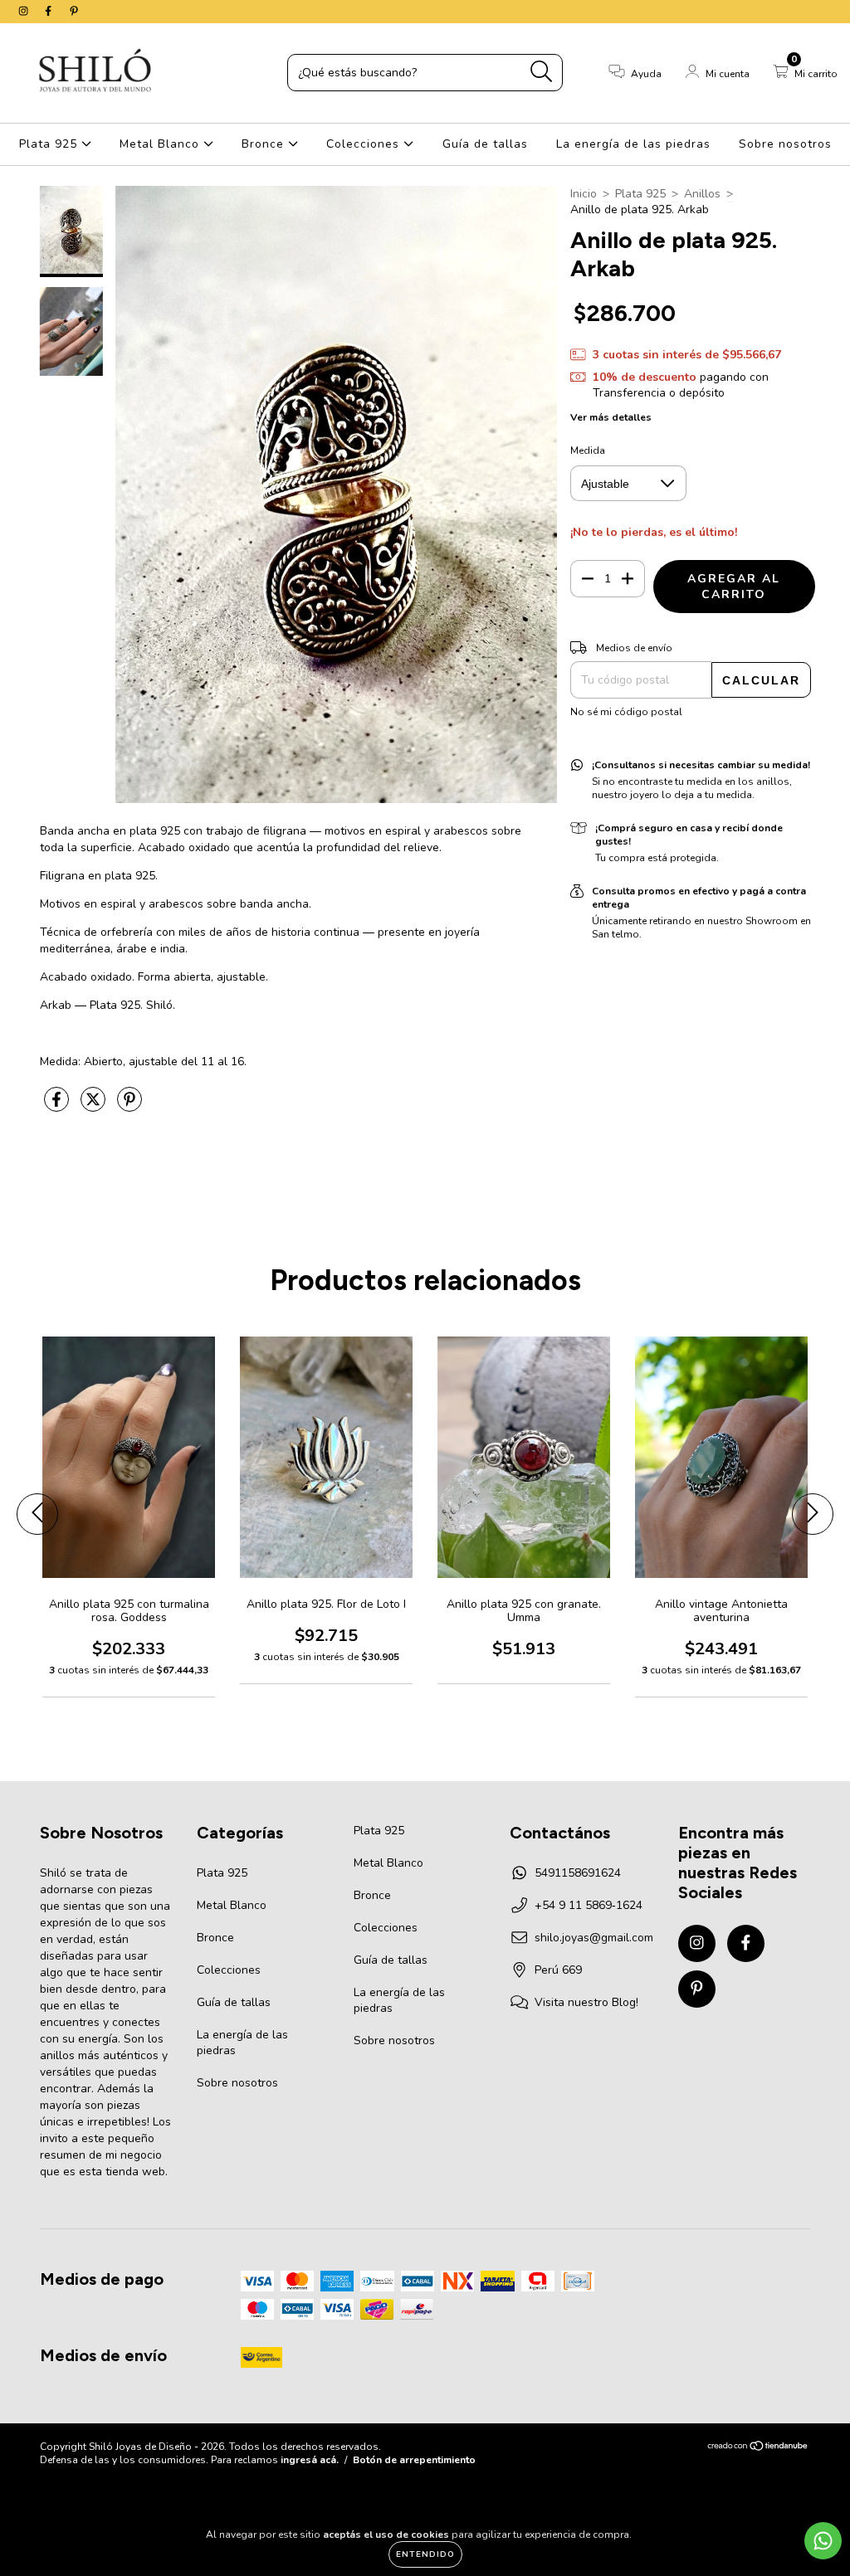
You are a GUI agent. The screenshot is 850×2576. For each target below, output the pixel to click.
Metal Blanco (161, 144)
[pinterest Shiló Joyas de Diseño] (74, 11)
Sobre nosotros (785, 144)
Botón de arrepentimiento (414, 2460)
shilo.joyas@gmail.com (594, 1938)
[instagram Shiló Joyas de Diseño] (25, 11)
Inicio (584, 194)
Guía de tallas (485, 144)
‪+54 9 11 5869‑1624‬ (589, 1905)
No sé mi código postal (626, 712)
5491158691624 (578, 1873)
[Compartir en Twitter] (95, 1107)
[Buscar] (542, 72)
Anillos (702, 194)
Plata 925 (50, 144)
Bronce (265, 144)
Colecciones (365, 144)
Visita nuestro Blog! (586, 2002)
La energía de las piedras (633, 144)
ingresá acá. (310, 2460)
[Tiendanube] (758, 2448)
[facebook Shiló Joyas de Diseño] (50, 11)
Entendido (425, 2554)
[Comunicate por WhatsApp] (823, 2541)
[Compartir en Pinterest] (129, 1107)
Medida (588, 450)
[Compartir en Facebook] (58, 1107)
